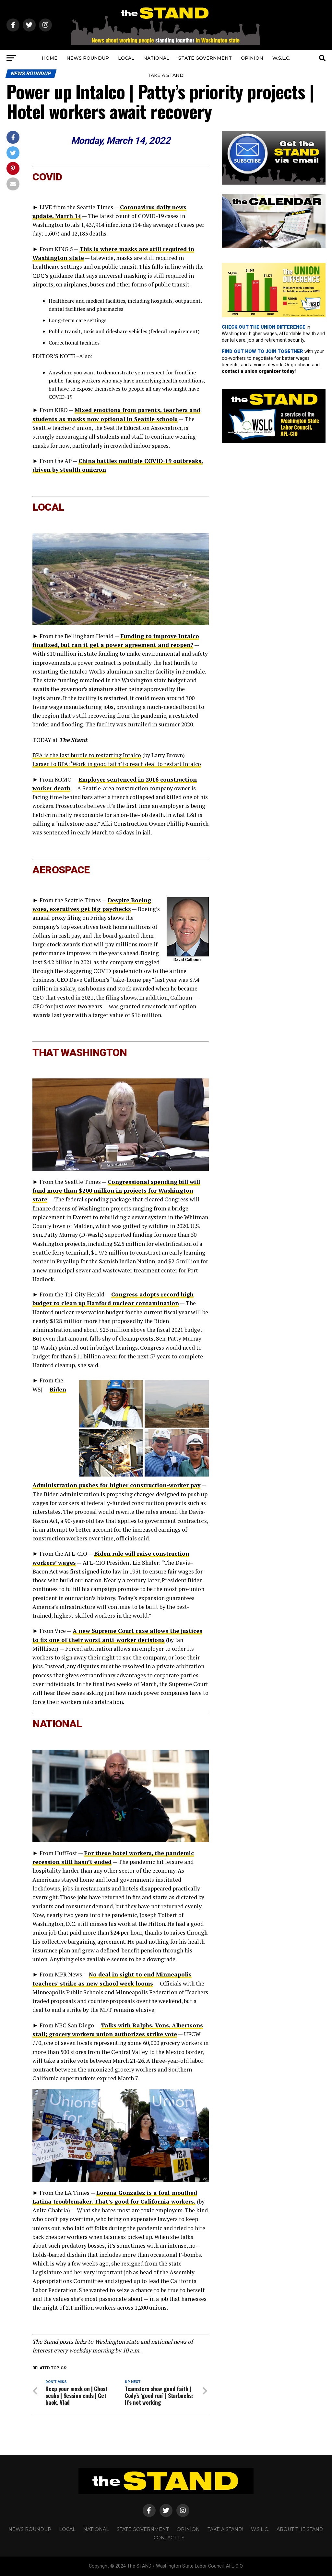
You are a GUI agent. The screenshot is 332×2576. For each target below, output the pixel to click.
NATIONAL (156, 58)
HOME (50, 58)
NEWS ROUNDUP (88, 58)
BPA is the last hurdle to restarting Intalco (87, 755)
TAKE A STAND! (166, 75)
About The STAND (300, 2529)
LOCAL (126, 58)
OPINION (252, 58)
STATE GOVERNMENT (205, 58)
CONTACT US (169, 2538)
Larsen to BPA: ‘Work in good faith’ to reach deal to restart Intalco (117, 764)
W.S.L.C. (281, 58)
